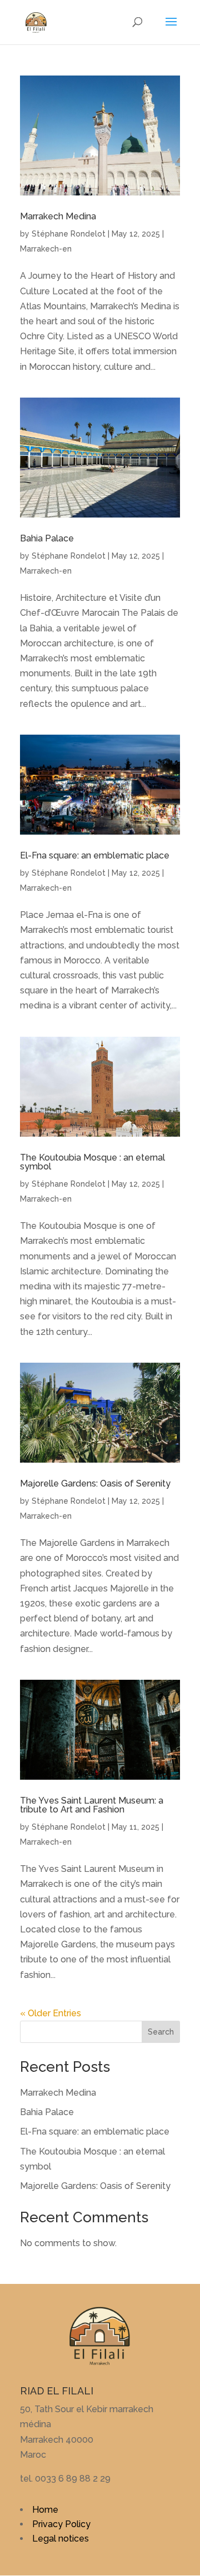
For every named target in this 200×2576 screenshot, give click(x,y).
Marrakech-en (46, 249)
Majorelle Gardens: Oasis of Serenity (95, 1483)
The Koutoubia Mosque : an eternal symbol (92, 1162)
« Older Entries (51, 2013)
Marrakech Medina (58, 216)
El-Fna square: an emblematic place (95, 855)
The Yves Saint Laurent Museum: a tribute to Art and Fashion (92, 1805)
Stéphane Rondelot (69, 234)
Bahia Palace (47, 538)
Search (161, 2032)
